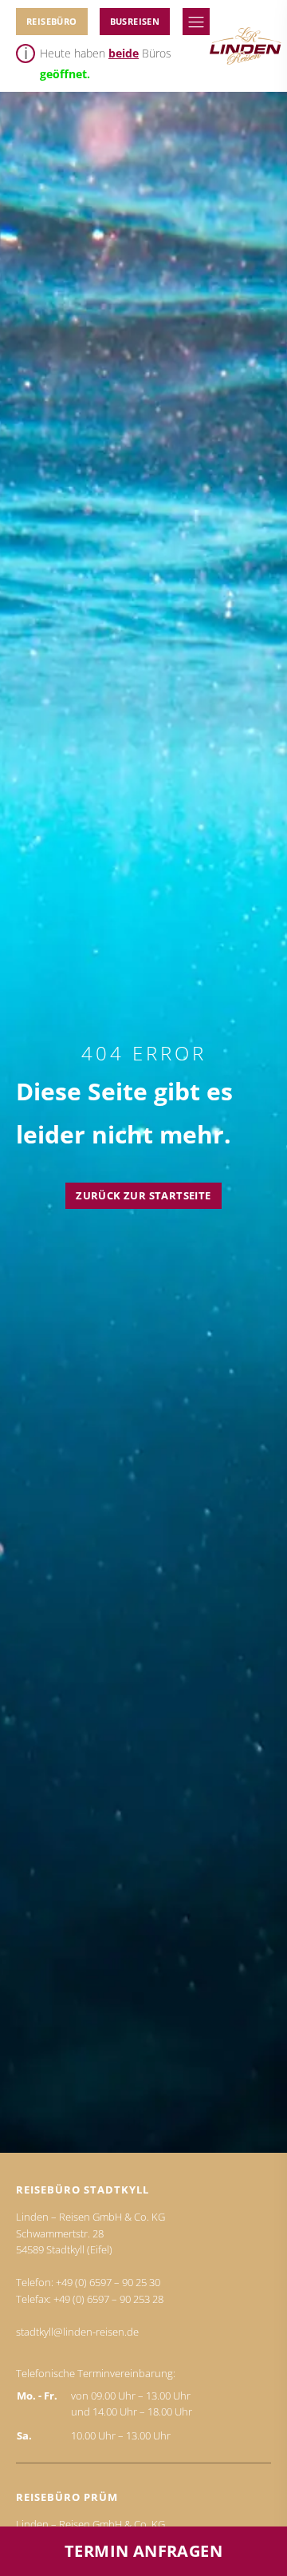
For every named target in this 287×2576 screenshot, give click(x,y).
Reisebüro (52, 21)
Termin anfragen (143, 2551)
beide (124, 53)
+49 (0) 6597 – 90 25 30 (108, 2282)
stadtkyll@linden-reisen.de (77, 2332)
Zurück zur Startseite (143, 1195)
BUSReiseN (135, 21)
